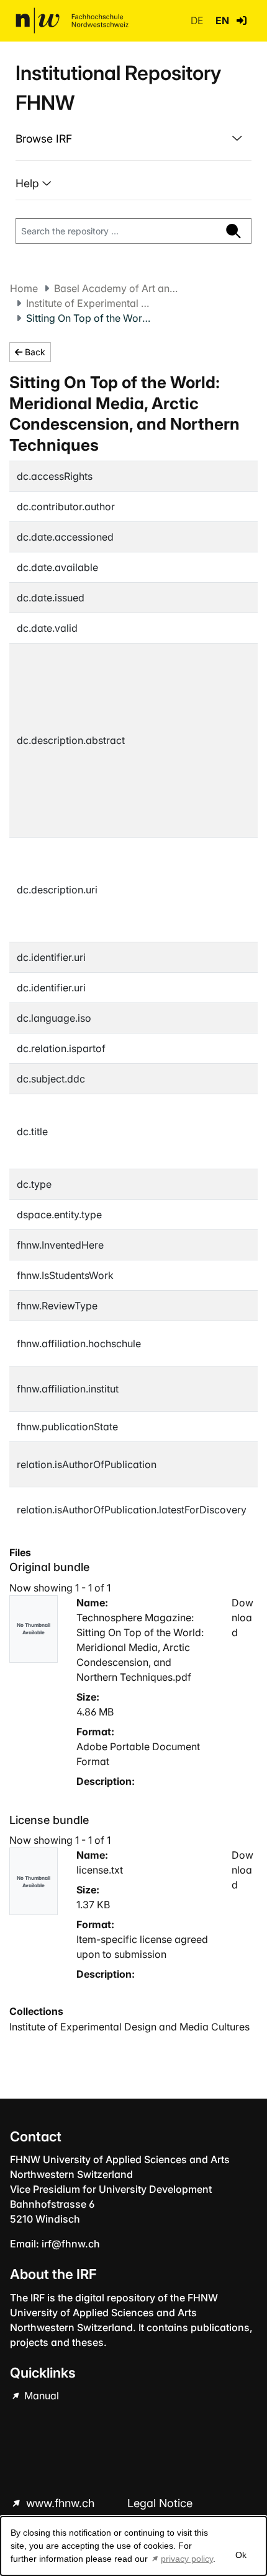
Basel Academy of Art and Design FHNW (116, 288)
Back (34, 352)
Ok (241, 2555)
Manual (40, 2396)
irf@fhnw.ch (71, 2244)
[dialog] (133, 2546)
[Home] (72, 20)
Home (24, 288)
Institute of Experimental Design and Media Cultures (88, 303)
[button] (242, 20)
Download (242, 1618)
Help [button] (29, 183)
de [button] (198, 20)
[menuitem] (133, 139)
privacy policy (187, 2559)
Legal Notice (160, 2503)
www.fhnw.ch (60, 2503)
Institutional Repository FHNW (118, 88)
